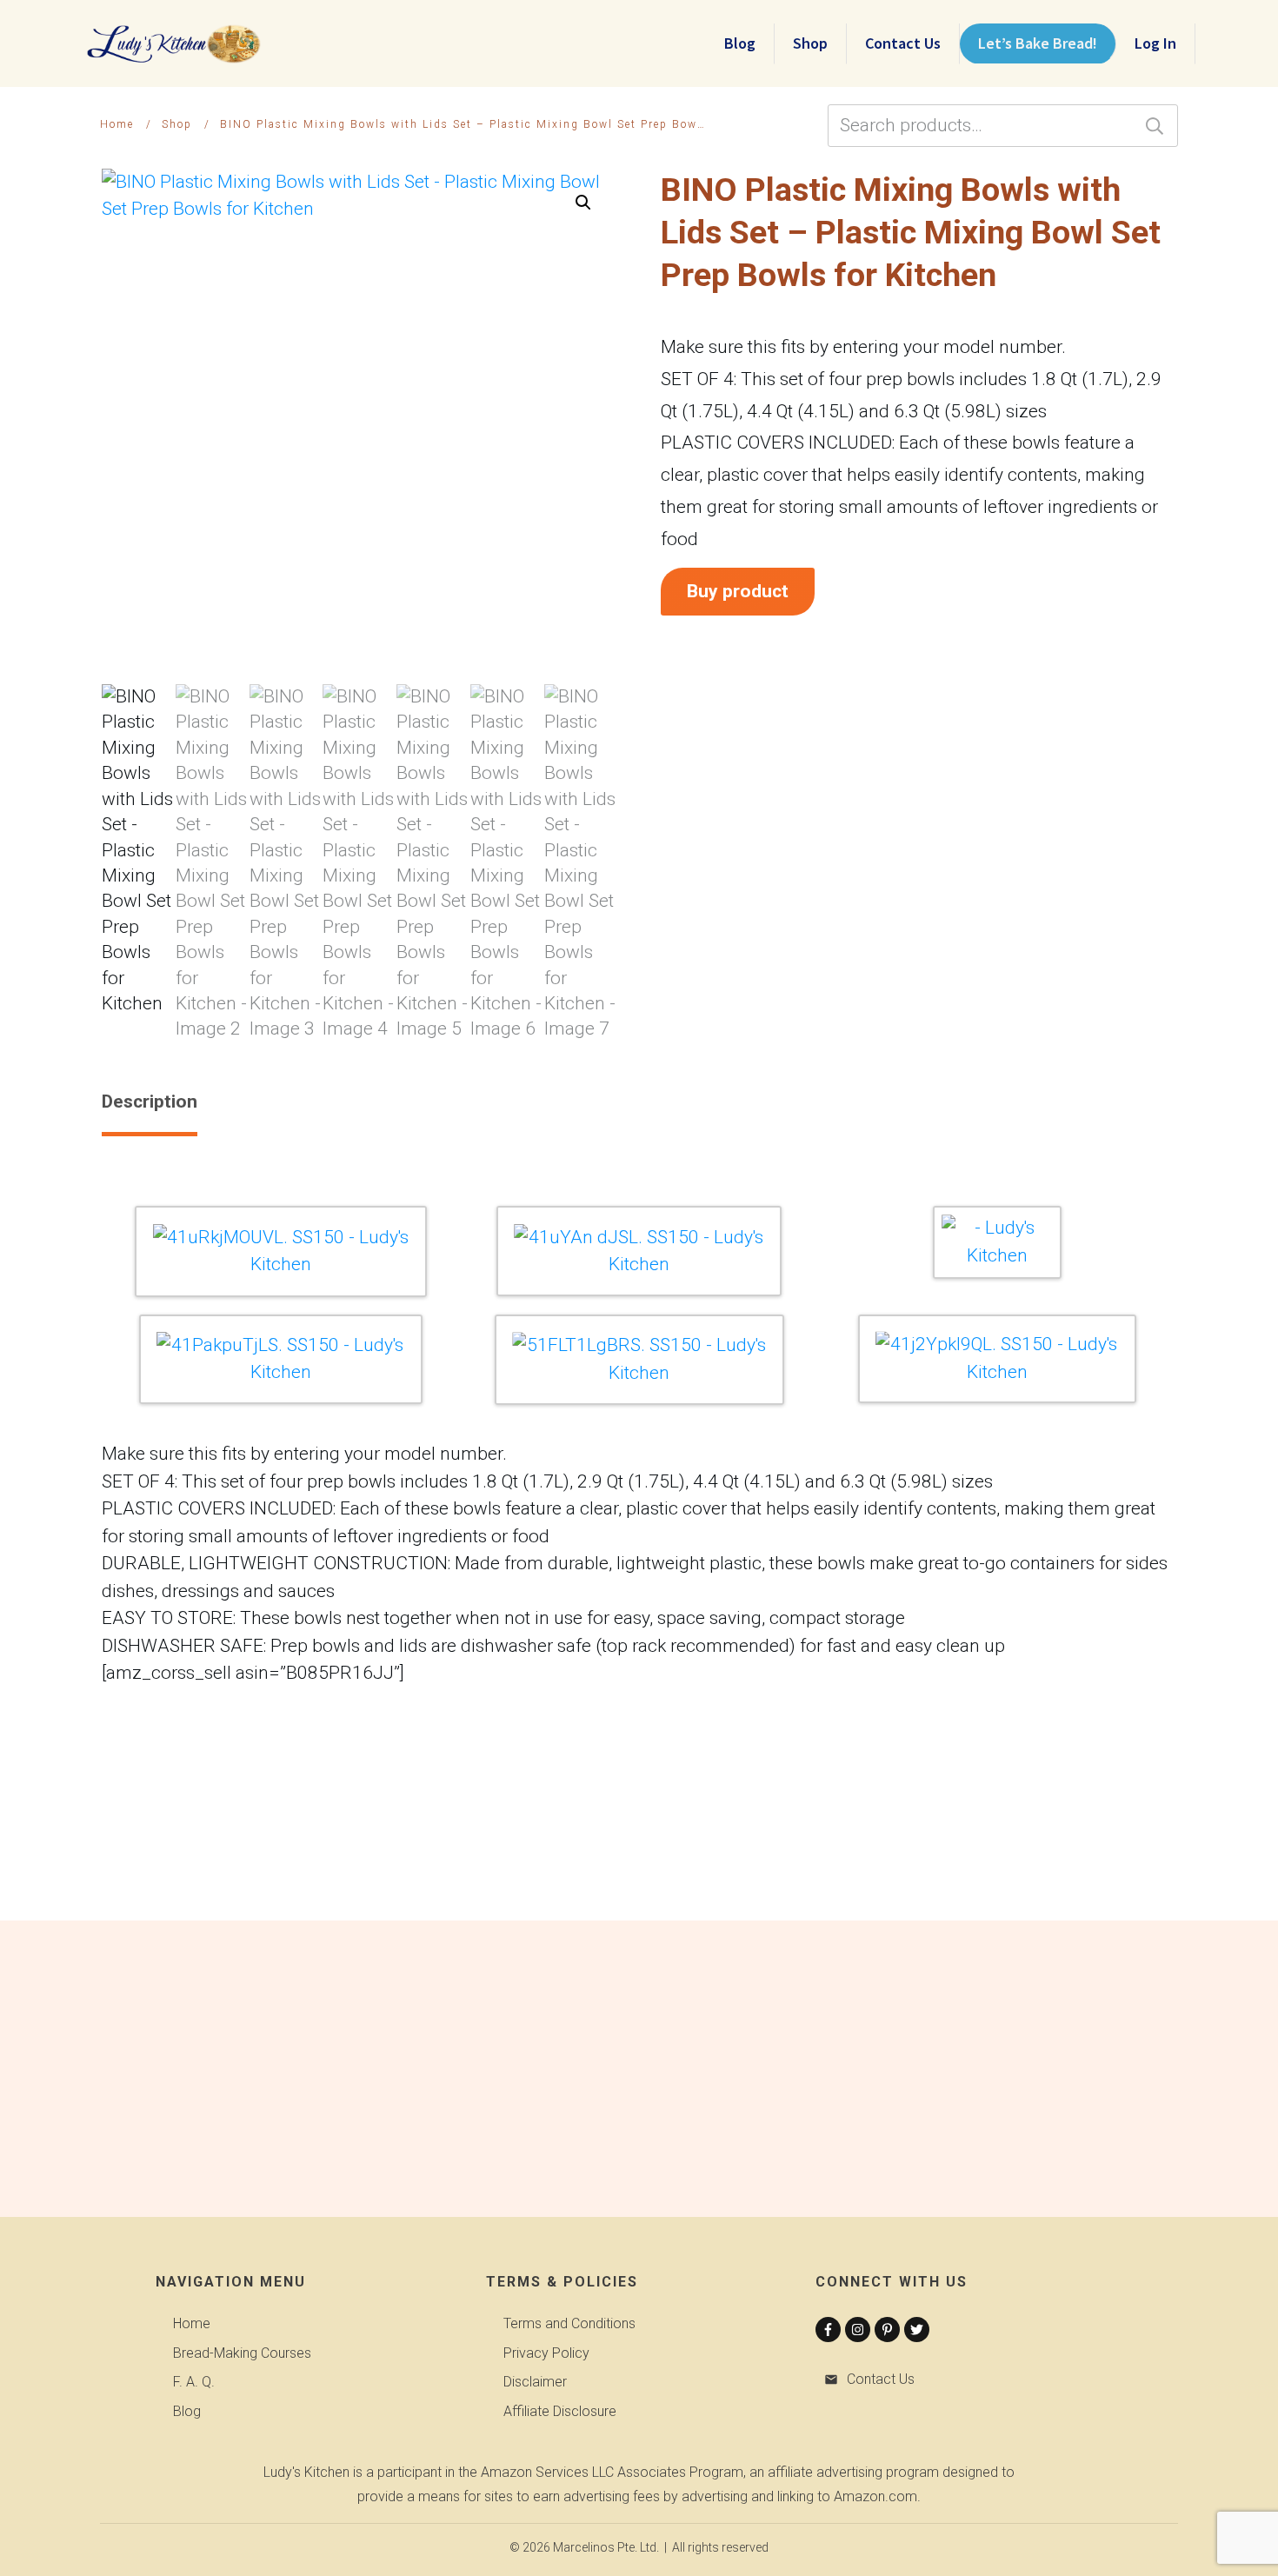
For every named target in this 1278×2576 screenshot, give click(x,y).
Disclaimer (535, 2382)
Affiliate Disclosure (560, 2411)
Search (1155, 126)
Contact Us (881, 2379)
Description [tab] (150, 1102)
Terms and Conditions (569, 2323)
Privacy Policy (546, 2353)
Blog (187, 2411)
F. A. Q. (194, 2382)
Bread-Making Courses (242, 2353)
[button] (583, 203)
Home (192, 2323)
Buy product (738, 591)
